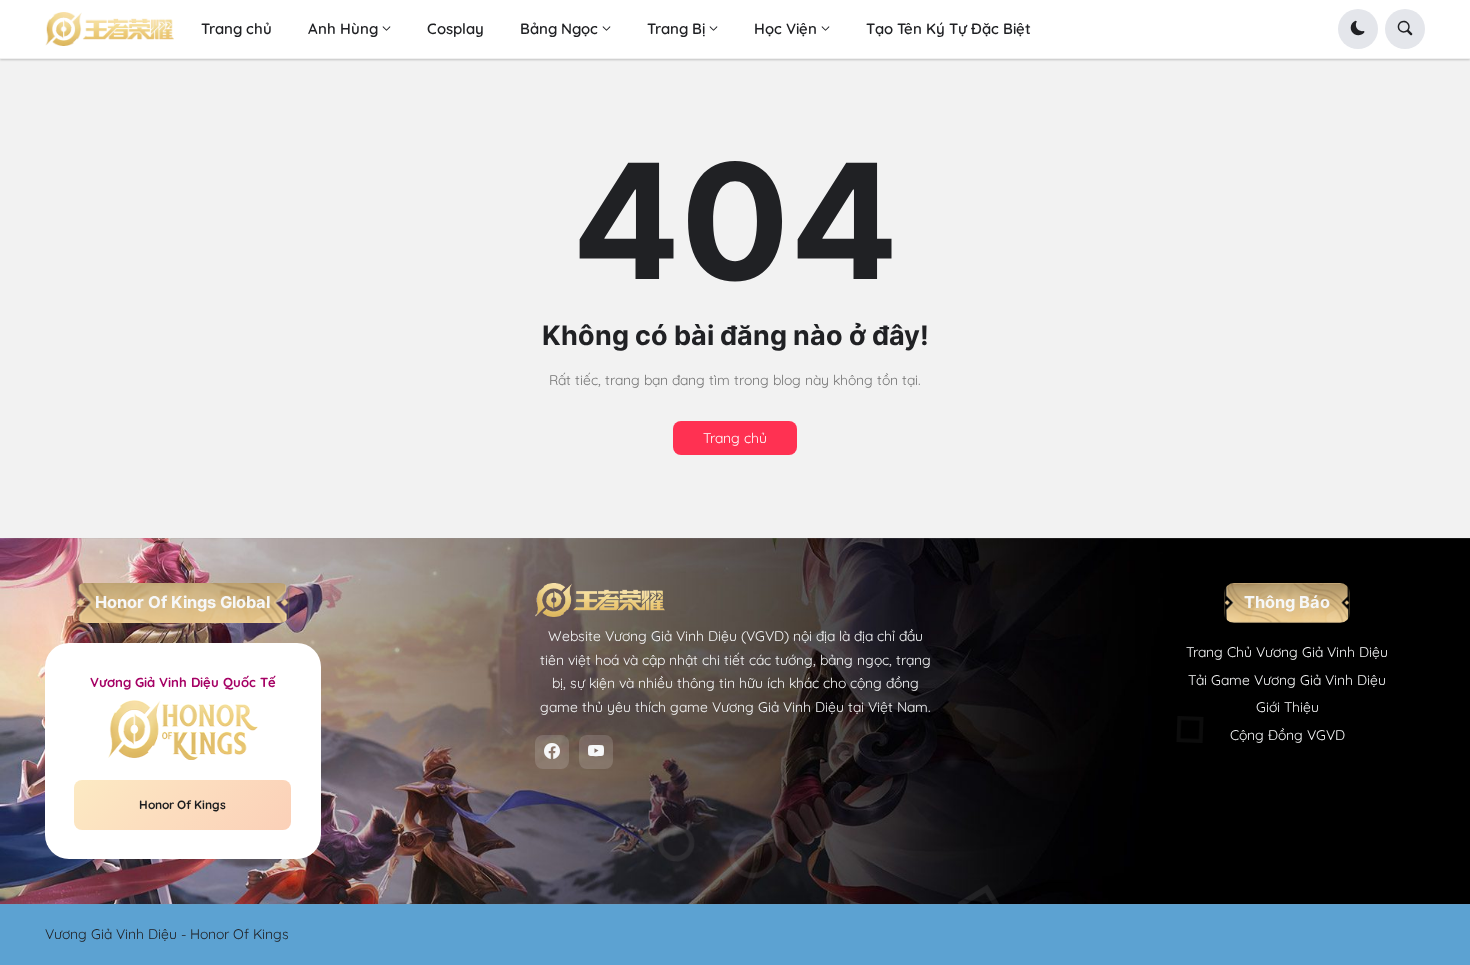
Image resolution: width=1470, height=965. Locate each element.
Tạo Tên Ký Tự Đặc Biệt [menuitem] (948, 28)
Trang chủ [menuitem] (236, 28)
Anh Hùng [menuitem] (343, 28)
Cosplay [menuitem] (455, 28)
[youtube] (596, 752)
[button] (1358, 29)
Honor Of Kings (182, 804)
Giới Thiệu (1287, 707)
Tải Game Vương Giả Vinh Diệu (1287, 680)
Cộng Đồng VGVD (1287, 735)
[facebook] (552, 752)
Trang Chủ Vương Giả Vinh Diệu (1287, 652)
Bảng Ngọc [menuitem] (559, 28)
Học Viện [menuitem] (785, 28)
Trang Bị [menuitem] (676, 28)
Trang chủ (735, 438)
